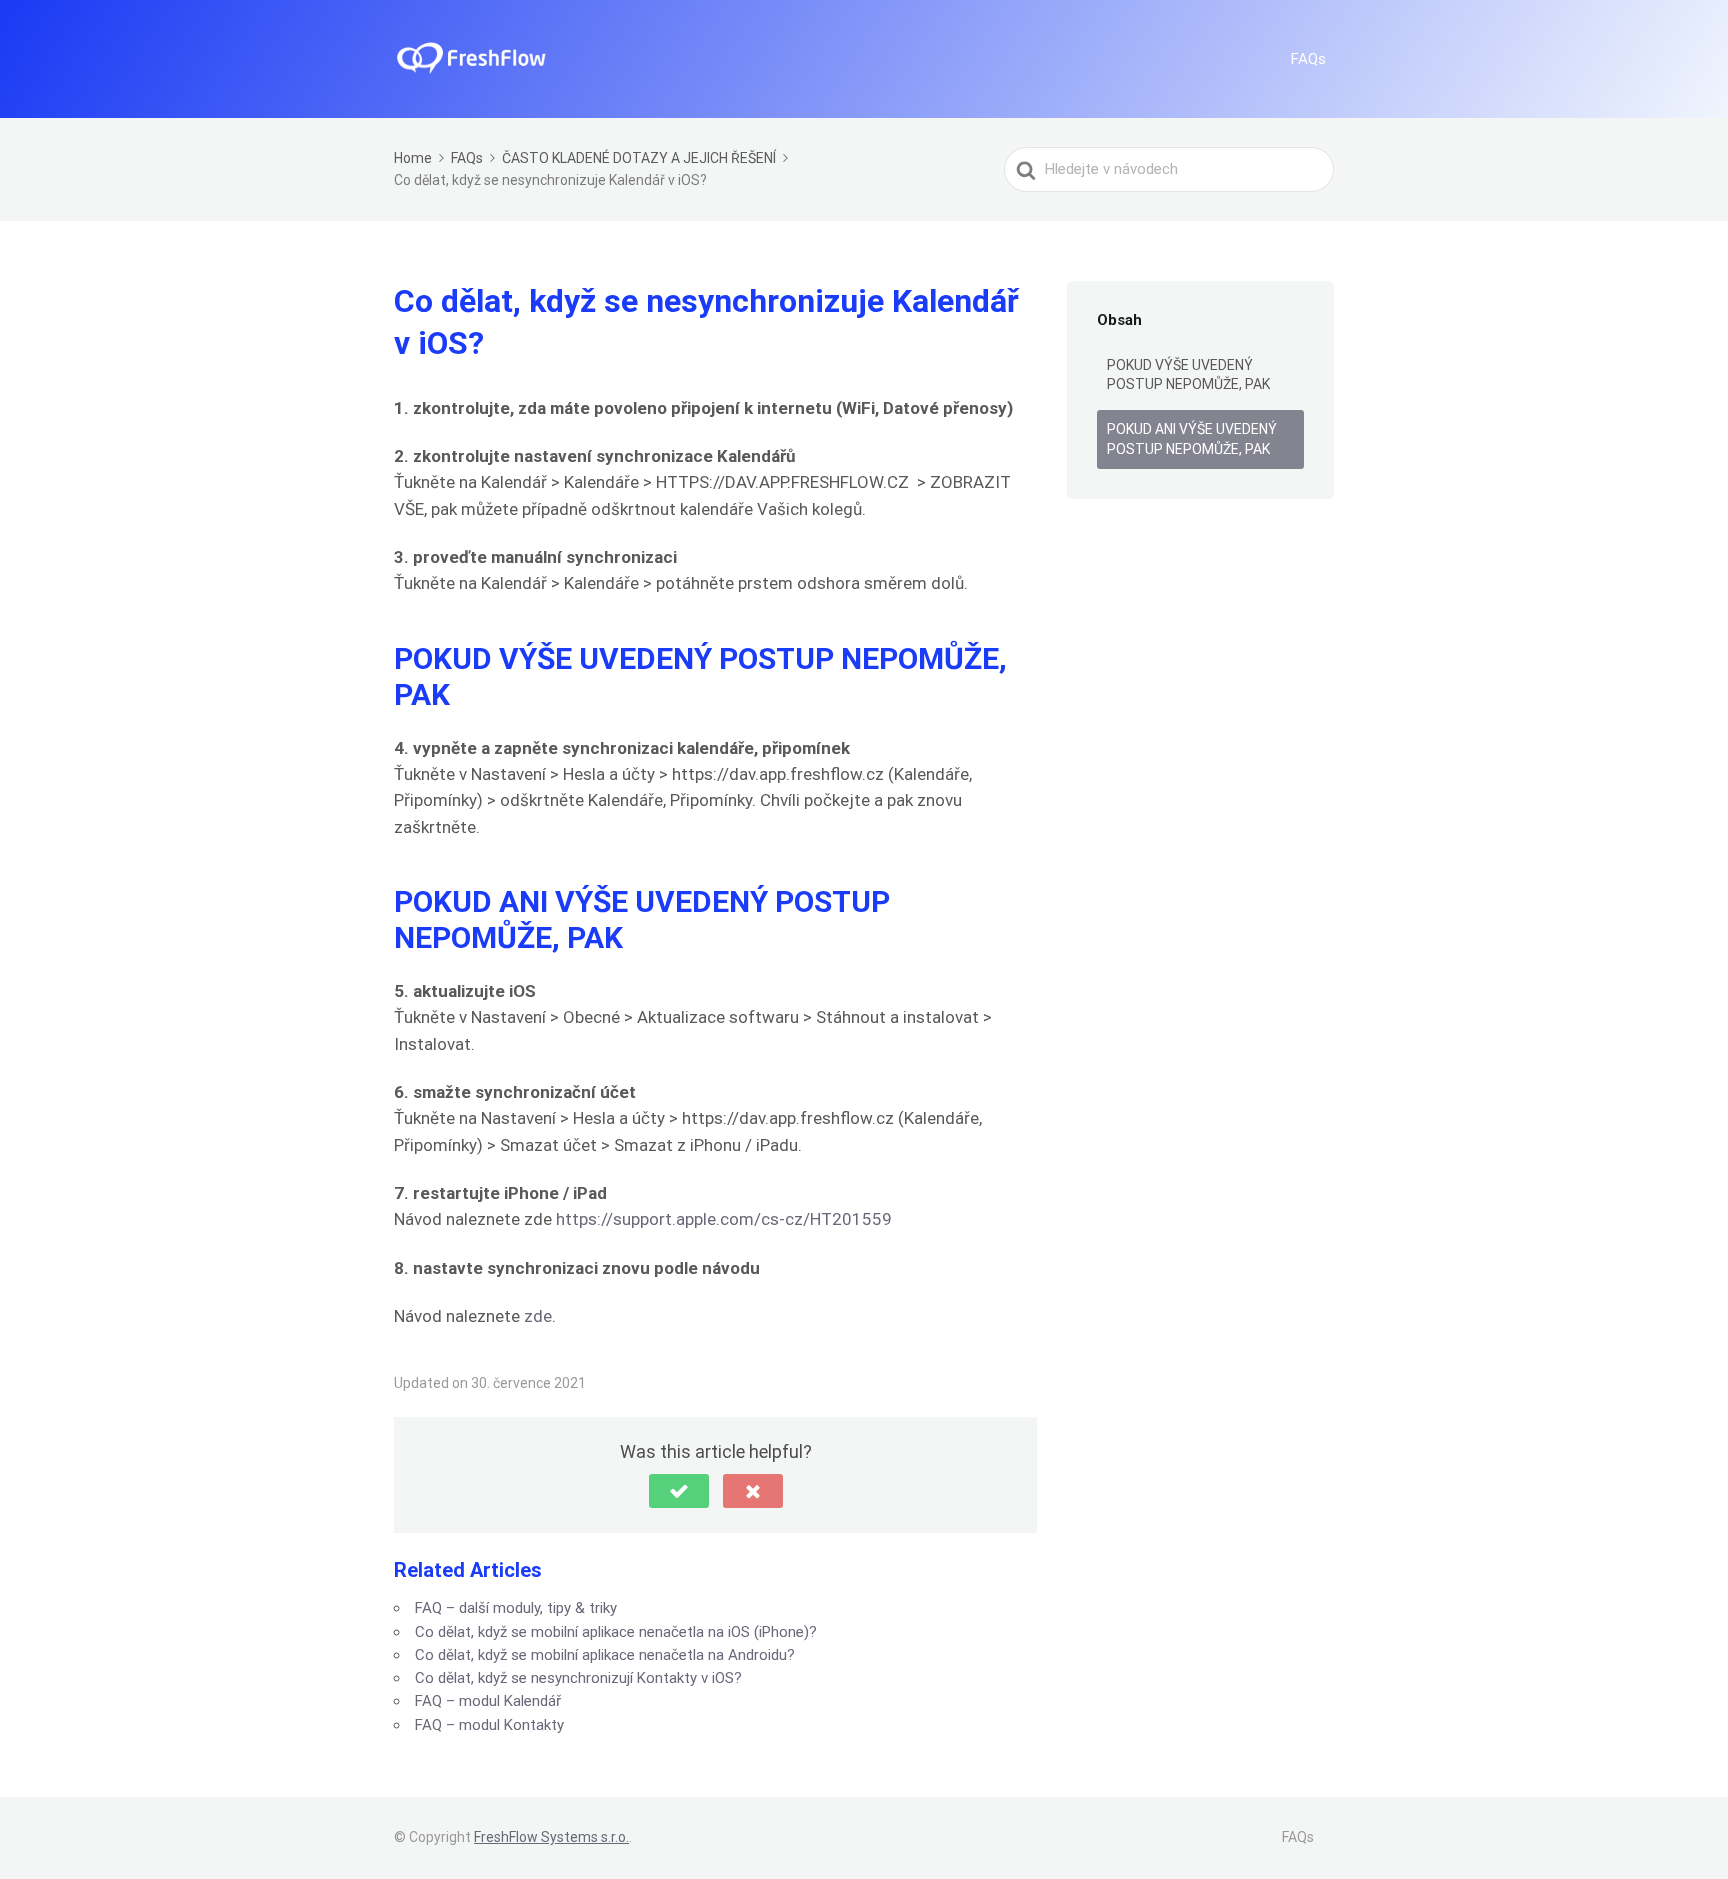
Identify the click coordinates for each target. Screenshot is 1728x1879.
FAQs (1308, 59)
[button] (679, 1491)
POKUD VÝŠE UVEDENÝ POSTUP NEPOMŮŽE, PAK (1188, 375)
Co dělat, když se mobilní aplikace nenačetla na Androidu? (605, 1655)
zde (538, 1316)
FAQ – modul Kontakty (489, 1725)
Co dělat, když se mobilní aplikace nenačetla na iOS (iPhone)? (616, 1632)
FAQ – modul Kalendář (488, 1701)
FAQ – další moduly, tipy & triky (516, 1608)
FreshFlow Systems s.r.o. (551, 1837)
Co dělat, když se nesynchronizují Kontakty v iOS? (578, 1678)
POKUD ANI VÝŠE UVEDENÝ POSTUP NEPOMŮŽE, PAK (1192, 439)
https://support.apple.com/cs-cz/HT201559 (724, 1219)
